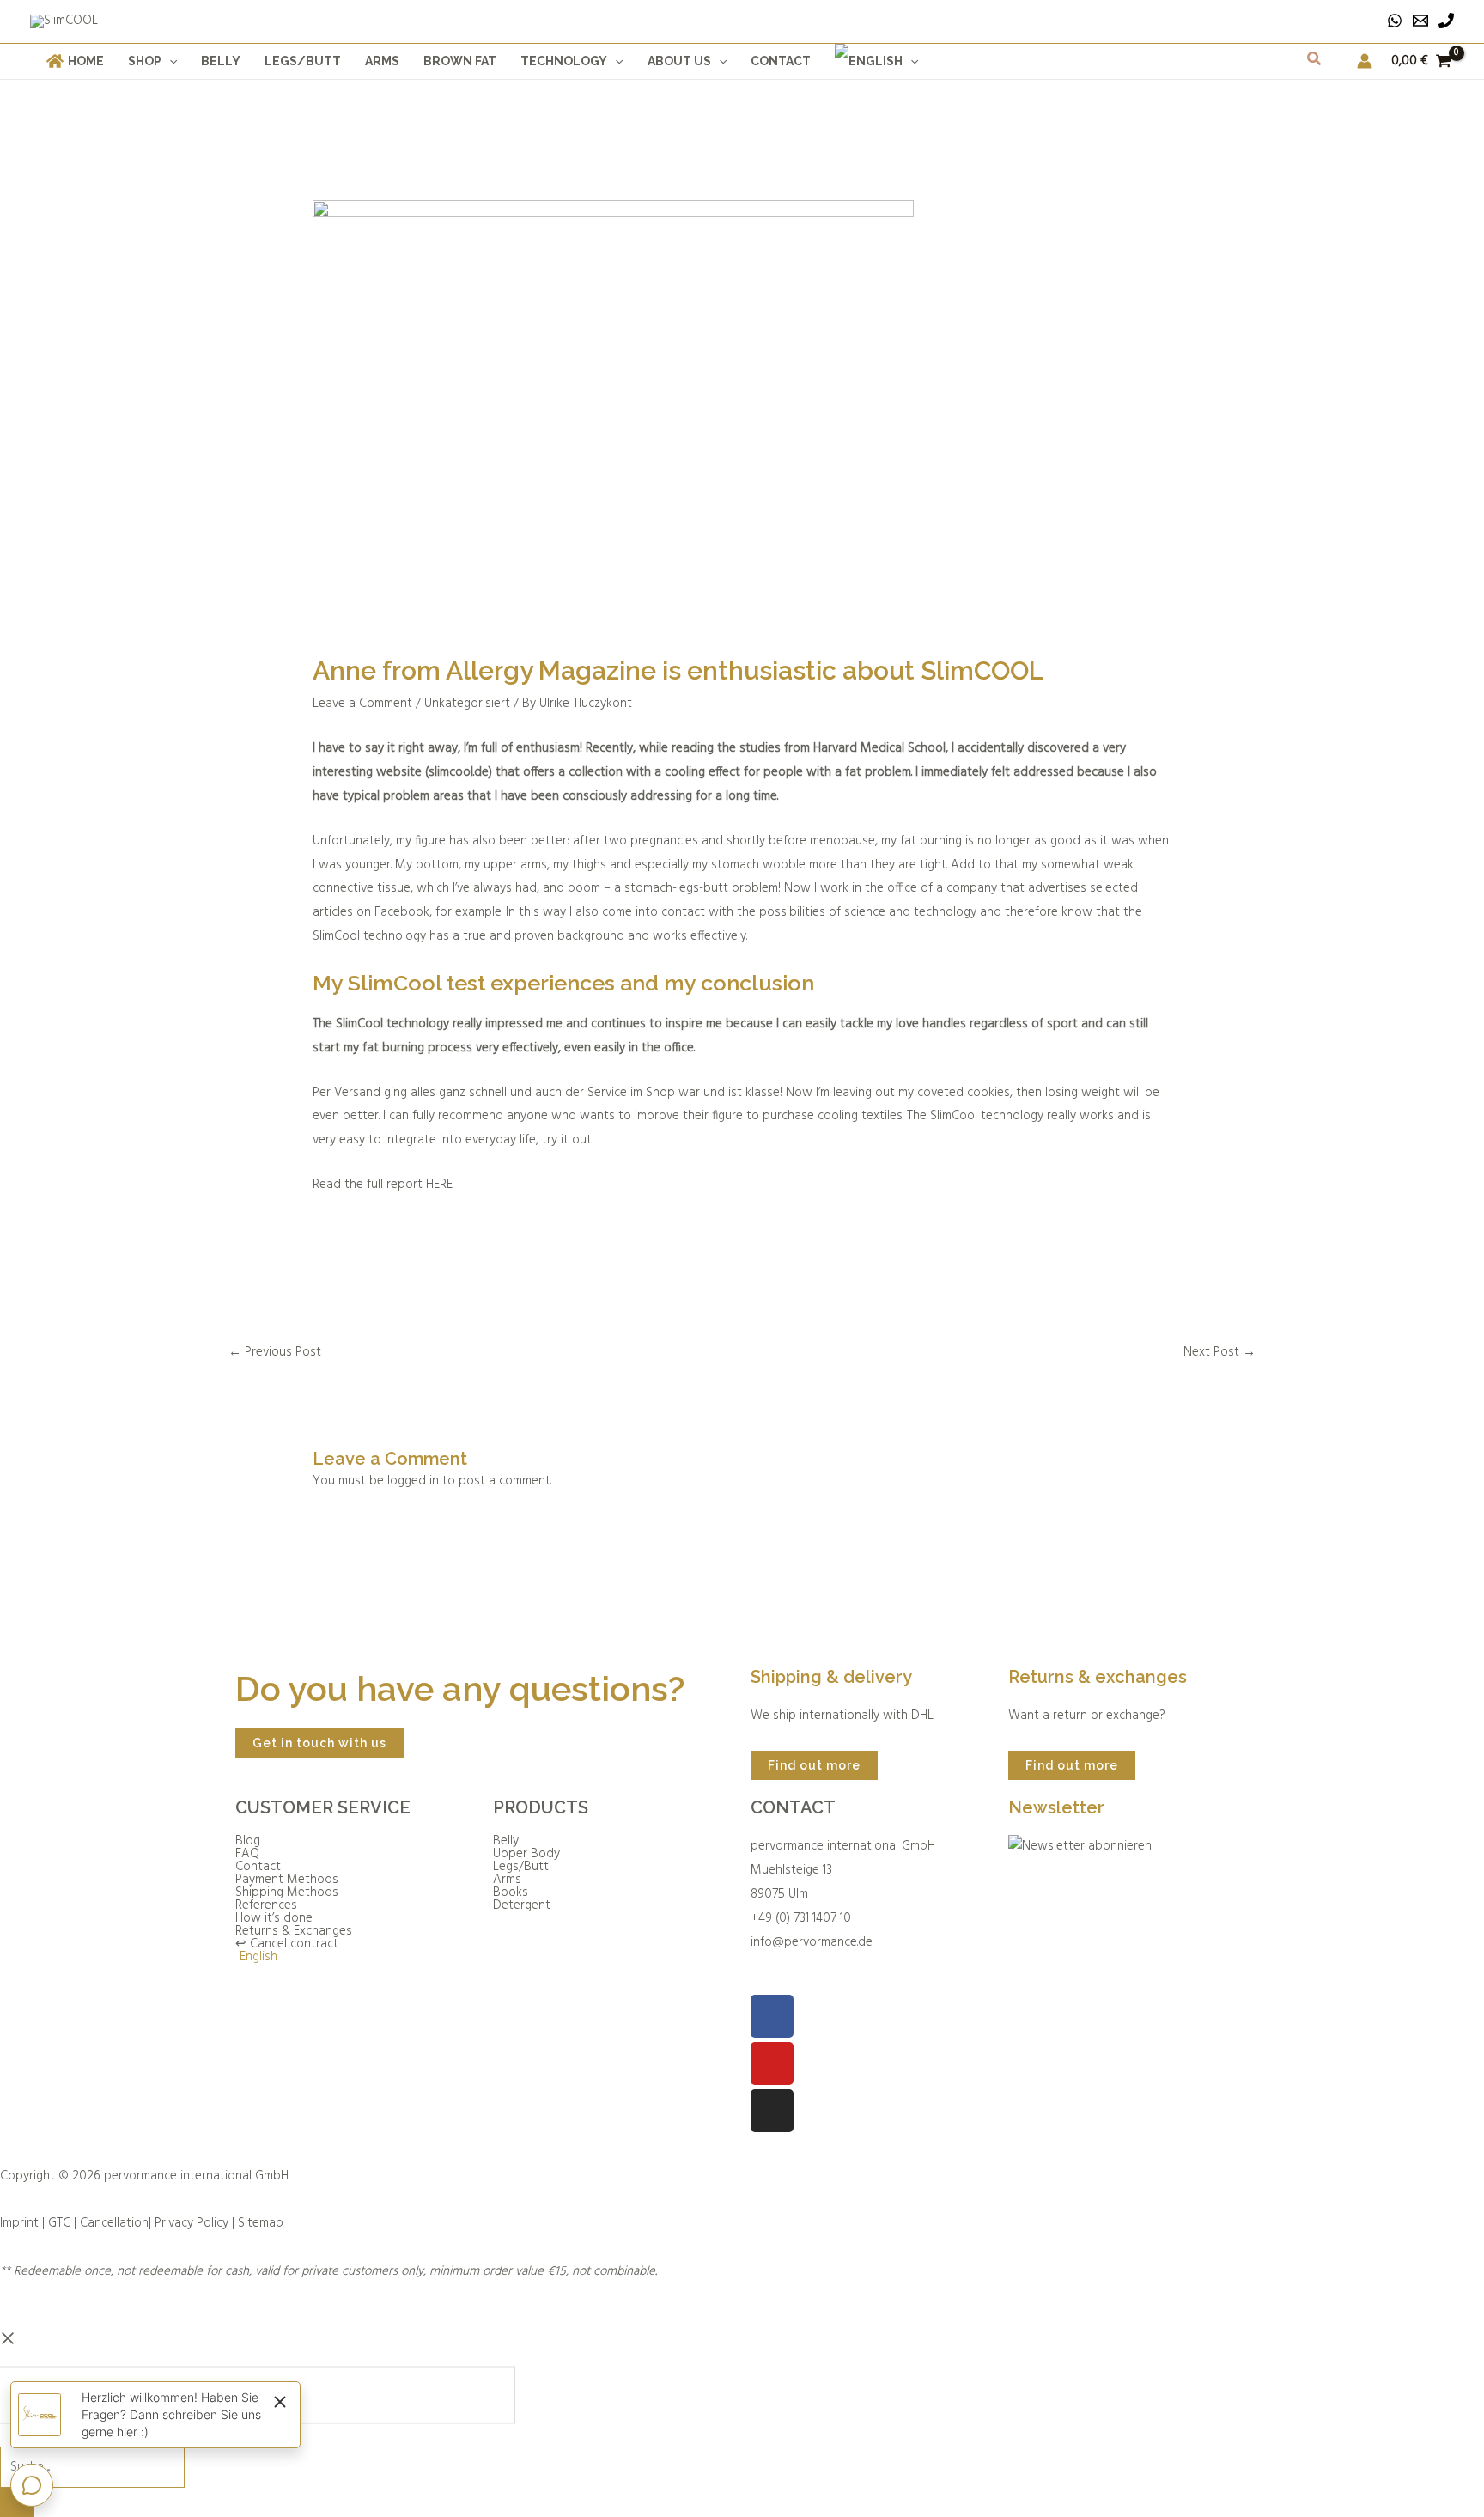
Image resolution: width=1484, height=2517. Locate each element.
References (266, 1906)
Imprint (19, 2223)
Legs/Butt (521, 1867)
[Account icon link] (1365, 61)
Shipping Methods (287, 1893)
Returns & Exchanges (294, 1932)
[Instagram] (772, 2111)
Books (511, 1893)
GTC (59, 2223)
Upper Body (526, 1854)
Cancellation (114, 2223)
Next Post (1219, 1352)
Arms (507, 1880)
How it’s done (274, 1919)
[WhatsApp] (1395, 21)
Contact (258, 1867)
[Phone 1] (1446, 21)
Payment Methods (287, 1880)
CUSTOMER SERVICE (323, 1807)
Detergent (522, 1906)
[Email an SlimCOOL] (1420, 21)
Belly (506, 1841)
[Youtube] (772, 2063)
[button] (169, 61)
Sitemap (261, 2223)
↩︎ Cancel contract (287, 1944)
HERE (439, 1185)
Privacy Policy (192, 2223)
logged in (413, 1481)
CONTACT (793, 1807)
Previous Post (275, 1352)
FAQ (247, 1854)
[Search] (17, 2502)
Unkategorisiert (467, 704)
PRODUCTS (541, 1807)
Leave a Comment (362, 704)
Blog (248, 1841)
